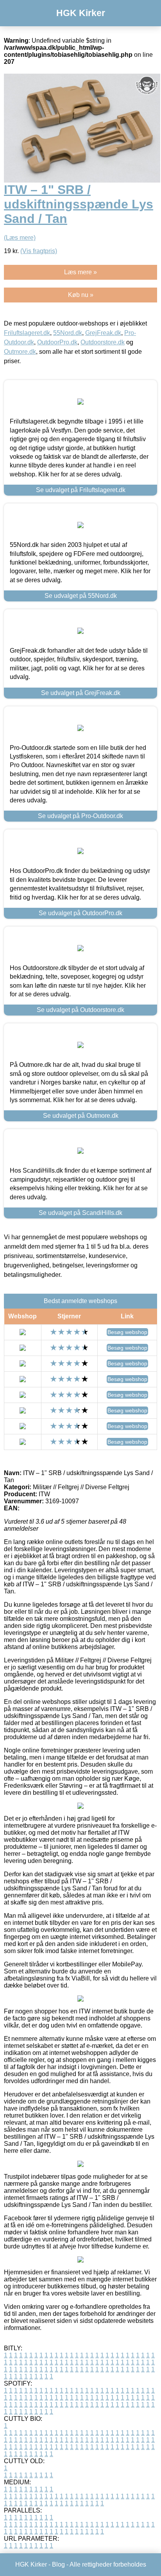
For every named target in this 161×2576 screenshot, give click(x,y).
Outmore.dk (20, 352)
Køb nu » (81, 295)
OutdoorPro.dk (57, 342)
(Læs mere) (20, 238)
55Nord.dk (68, 333)
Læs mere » (80, 272)
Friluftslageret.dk (27, 333)
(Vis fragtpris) (39, 251)
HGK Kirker (81, 13)
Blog (58, 2564)
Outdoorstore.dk (103, 342)
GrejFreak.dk (103, 333)
